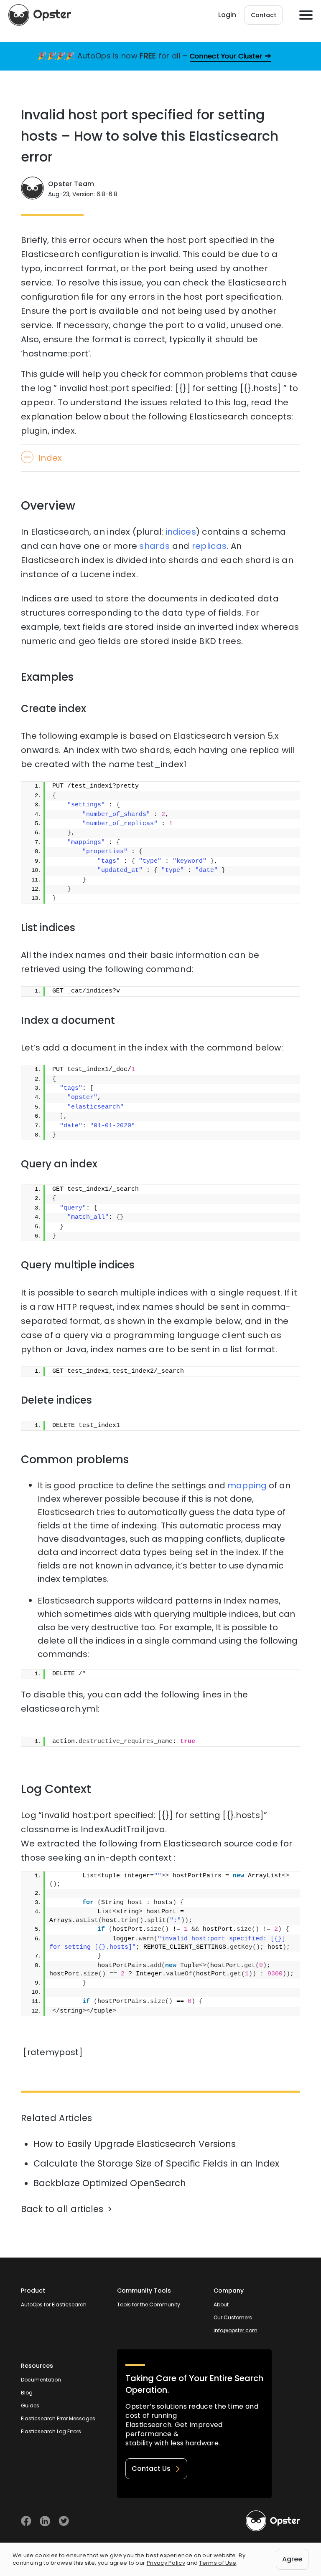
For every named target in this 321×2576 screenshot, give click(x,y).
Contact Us (151, 2469)
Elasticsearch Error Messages (58, 2418)
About (221, 2305)
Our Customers (233, 2317)
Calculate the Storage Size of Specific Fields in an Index (156, 2163)
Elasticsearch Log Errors (51, 2431)
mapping (247, 1485)
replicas (209, 546)
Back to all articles (62, 2209)
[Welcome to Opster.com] (273, 2521)
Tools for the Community (149, 2305)
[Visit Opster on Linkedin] (45, 2521)
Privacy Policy (166, 2563)
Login (227, 15)
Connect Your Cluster (226, 56)
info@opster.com (236, 2330)
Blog (27, 2393)
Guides (30, 2406)
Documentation (41, 2380)
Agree (292, 2559)
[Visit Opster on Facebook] (26, 2521)
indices (181, 532)
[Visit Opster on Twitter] (64, 2521)
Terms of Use (218, 2563)
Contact (264, 15)
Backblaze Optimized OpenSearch (110, 2183)
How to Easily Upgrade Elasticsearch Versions (135, 2144)
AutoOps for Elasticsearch (54, 2305)
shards (154, 546)
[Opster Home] (40, 15)
